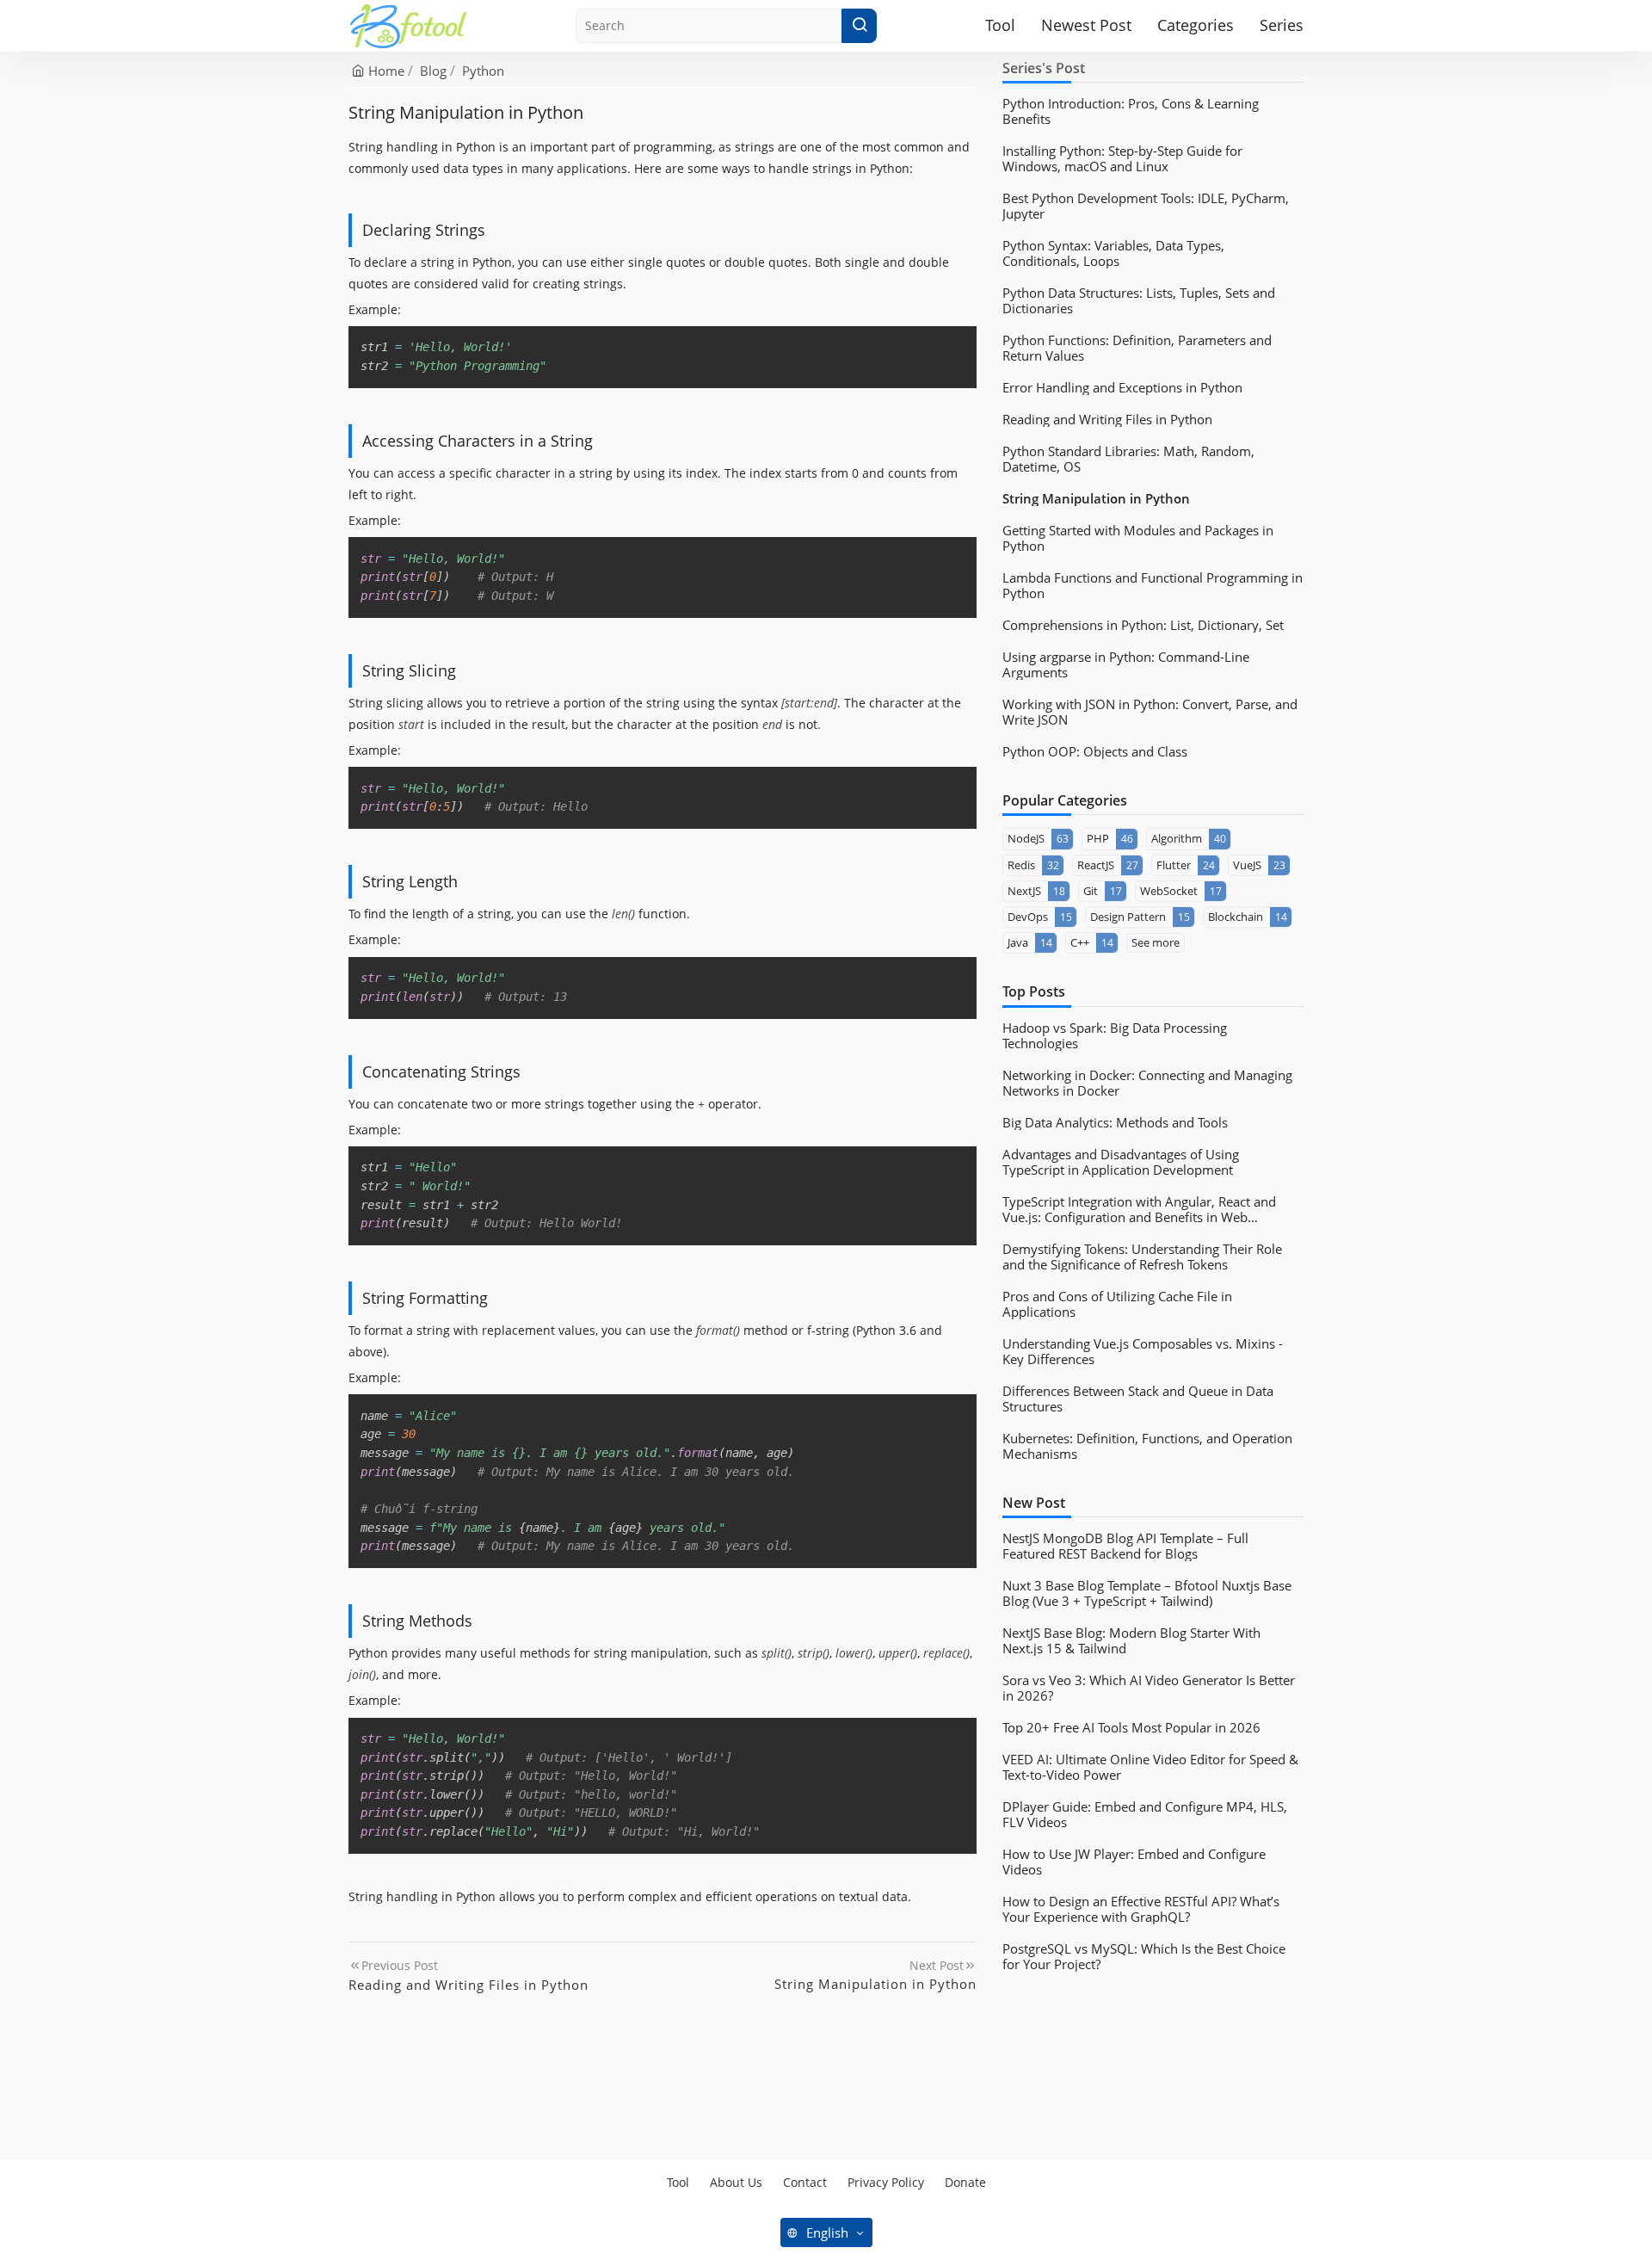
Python (483, 71)
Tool (1000, 25)
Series (1282, 25)
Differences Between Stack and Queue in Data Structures (1138, 1399)
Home (385, 71)
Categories (1196, 25)
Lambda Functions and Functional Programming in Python (1153, 585)
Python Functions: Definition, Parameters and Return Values (1137, 348)
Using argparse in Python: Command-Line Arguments (1126, 664)
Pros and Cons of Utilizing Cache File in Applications (1117, 1304)
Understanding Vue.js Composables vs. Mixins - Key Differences (1143, 1351)
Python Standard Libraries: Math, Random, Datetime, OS (1128, 459)
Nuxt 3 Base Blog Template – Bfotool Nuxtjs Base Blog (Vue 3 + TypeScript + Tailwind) (1147, 1593)
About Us (736, 2182)
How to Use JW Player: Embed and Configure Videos (1134, 1862)
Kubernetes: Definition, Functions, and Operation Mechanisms (1147, 1446)
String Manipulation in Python (1096, 498)
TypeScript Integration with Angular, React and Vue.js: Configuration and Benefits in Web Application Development (1139, 1209)
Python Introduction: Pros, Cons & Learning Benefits (1131, 111)
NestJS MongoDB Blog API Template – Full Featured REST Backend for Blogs (1125, 1546)
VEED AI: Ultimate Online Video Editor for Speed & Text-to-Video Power (1150, 1767)
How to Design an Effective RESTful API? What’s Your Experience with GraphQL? (1141, 1909)
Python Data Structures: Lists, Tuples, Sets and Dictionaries (1139, 300)
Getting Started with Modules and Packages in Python (1138, 538)
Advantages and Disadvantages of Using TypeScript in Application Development (1121, 1162)
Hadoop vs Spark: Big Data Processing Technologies (1115, 1035)
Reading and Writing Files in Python (1107, 419)
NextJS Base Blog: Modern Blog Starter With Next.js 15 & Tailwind (1131, 1640)
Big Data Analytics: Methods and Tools (1115, 1122)
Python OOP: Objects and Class (1095, 751)
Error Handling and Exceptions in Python (1122, 387)
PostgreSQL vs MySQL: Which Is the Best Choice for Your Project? (1144, 1956)
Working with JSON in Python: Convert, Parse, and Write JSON (1150, 712)
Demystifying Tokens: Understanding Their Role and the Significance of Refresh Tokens (1142, 1257)
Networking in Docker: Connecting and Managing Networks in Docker (1147, 1083)
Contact (805, 2182)
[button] (859, 26)
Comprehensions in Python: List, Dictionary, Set (1143, 625)
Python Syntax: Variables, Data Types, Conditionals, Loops (1113, 253)
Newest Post (1086, 25)
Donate (965, 2182)
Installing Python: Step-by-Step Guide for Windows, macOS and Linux (1122, 158)
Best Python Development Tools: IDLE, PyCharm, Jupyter (1146, 206)
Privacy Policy (886, 2182)
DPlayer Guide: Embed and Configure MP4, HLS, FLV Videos (1145, 1814)
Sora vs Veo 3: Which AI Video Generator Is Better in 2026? (1149, 1688)
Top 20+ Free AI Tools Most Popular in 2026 (1131, 1727)
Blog (433, 71)
